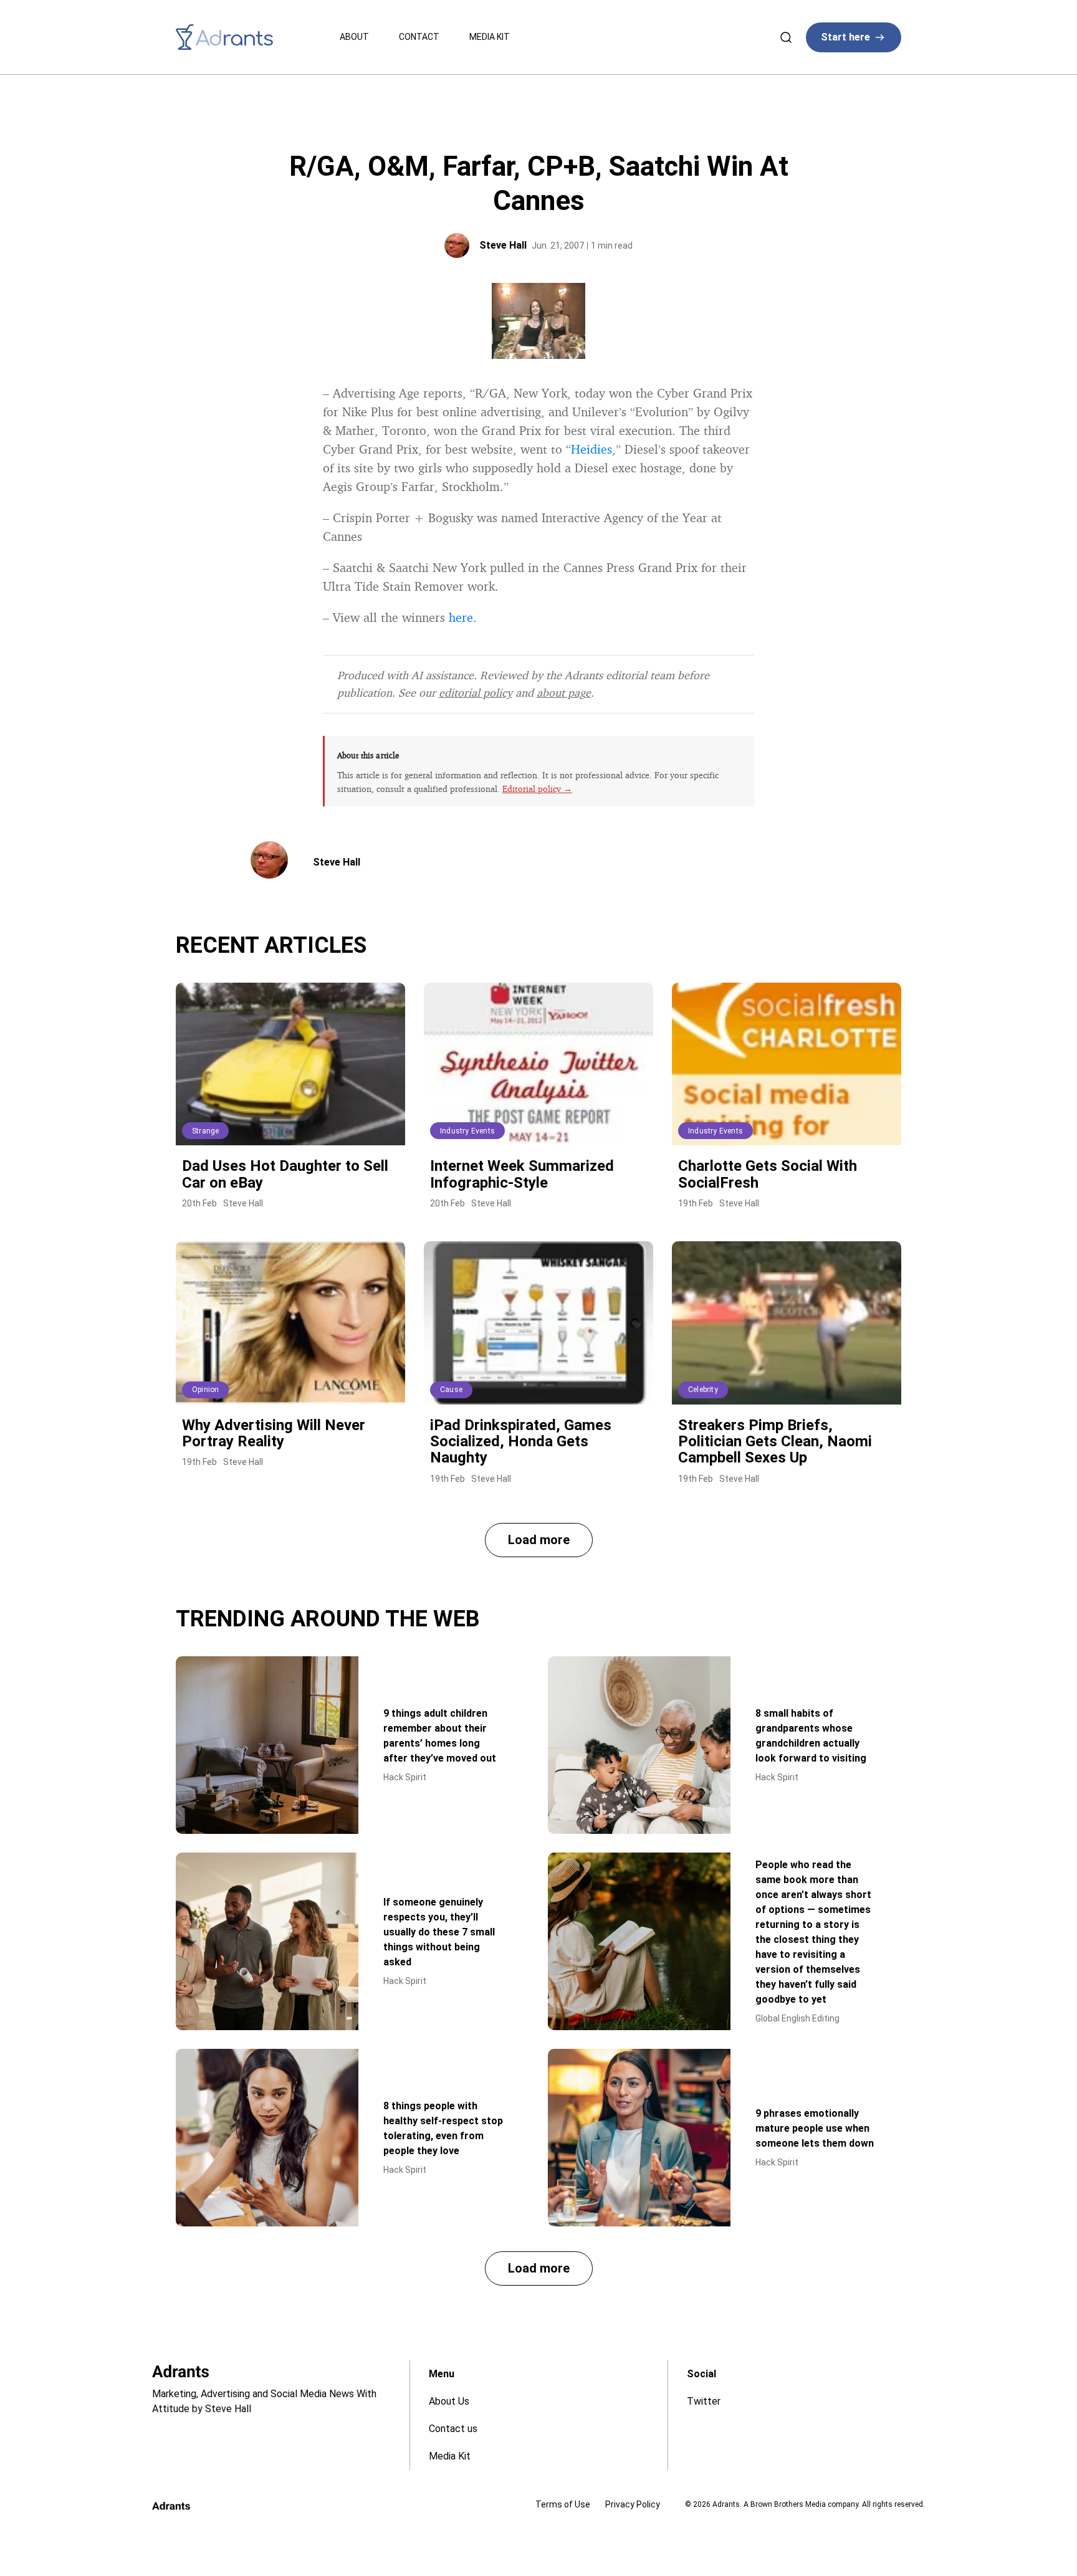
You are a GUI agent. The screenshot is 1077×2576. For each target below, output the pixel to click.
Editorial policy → (537, 789)
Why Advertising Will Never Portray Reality (274, 1433)
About (354, 37)
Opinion (205, 1390)
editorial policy (476, 692)
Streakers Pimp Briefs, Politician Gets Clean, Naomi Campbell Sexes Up (775, 1442)
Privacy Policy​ (633, 2504)
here (461, 617)
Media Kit (490, 37)
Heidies (591, 449)
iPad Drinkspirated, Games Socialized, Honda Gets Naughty (521, 1442)
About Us (449, 2401)
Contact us (453, 2429)
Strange (205, 1131)
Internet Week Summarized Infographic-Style (522, 1174)
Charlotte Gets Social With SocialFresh (768, 1174)
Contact (419, 37)
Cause (451, 1390)
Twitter (704, 2401)
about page (564, 692)
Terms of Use (563, 2504)
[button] (539, 1540)
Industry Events (467, 1131)
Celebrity (703, 1390)
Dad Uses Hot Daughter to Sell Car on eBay (285, 1174)
